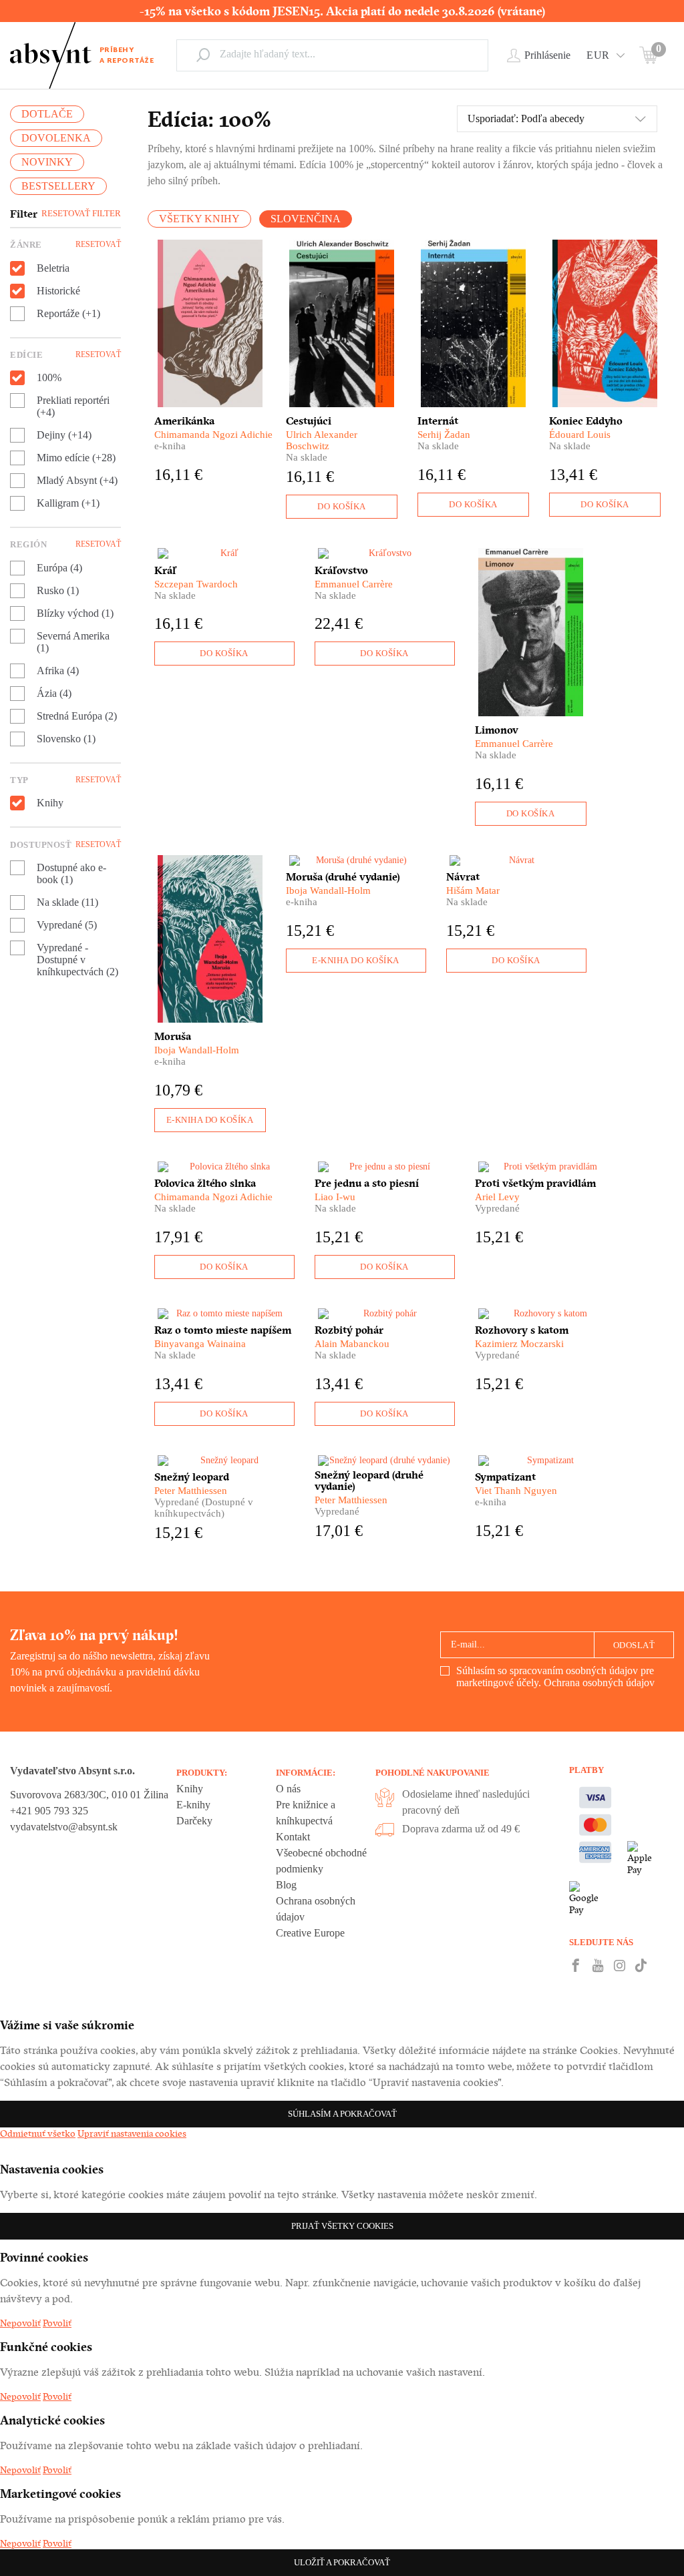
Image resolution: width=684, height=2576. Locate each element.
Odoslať (634, 1645)
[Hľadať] (203, 55)
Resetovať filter (81, 213)
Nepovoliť (20, 2323)
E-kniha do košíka (210, 1120)
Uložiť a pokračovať (342, 2562)
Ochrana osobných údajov (599, 1683)
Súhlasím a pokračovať (342, 2114)
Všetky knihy (199, 219)
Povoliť (57, 2323)
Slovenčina (306, 219)
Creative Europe (310, 1933)
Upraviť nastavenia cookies (132, 2133)
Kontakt (293, 1837)
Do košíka (342, 506)
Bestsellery (58, 186)
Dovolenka (56, 138)
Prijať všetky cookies (342, 2226)
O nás (288, 1789)
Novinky (47, 162)
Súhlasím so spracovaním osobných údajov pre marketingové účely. (555, 1677)
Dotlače (47, 114)
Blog (286, 1885)
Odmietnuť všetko (38, 2133)
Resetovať (98, 244)
